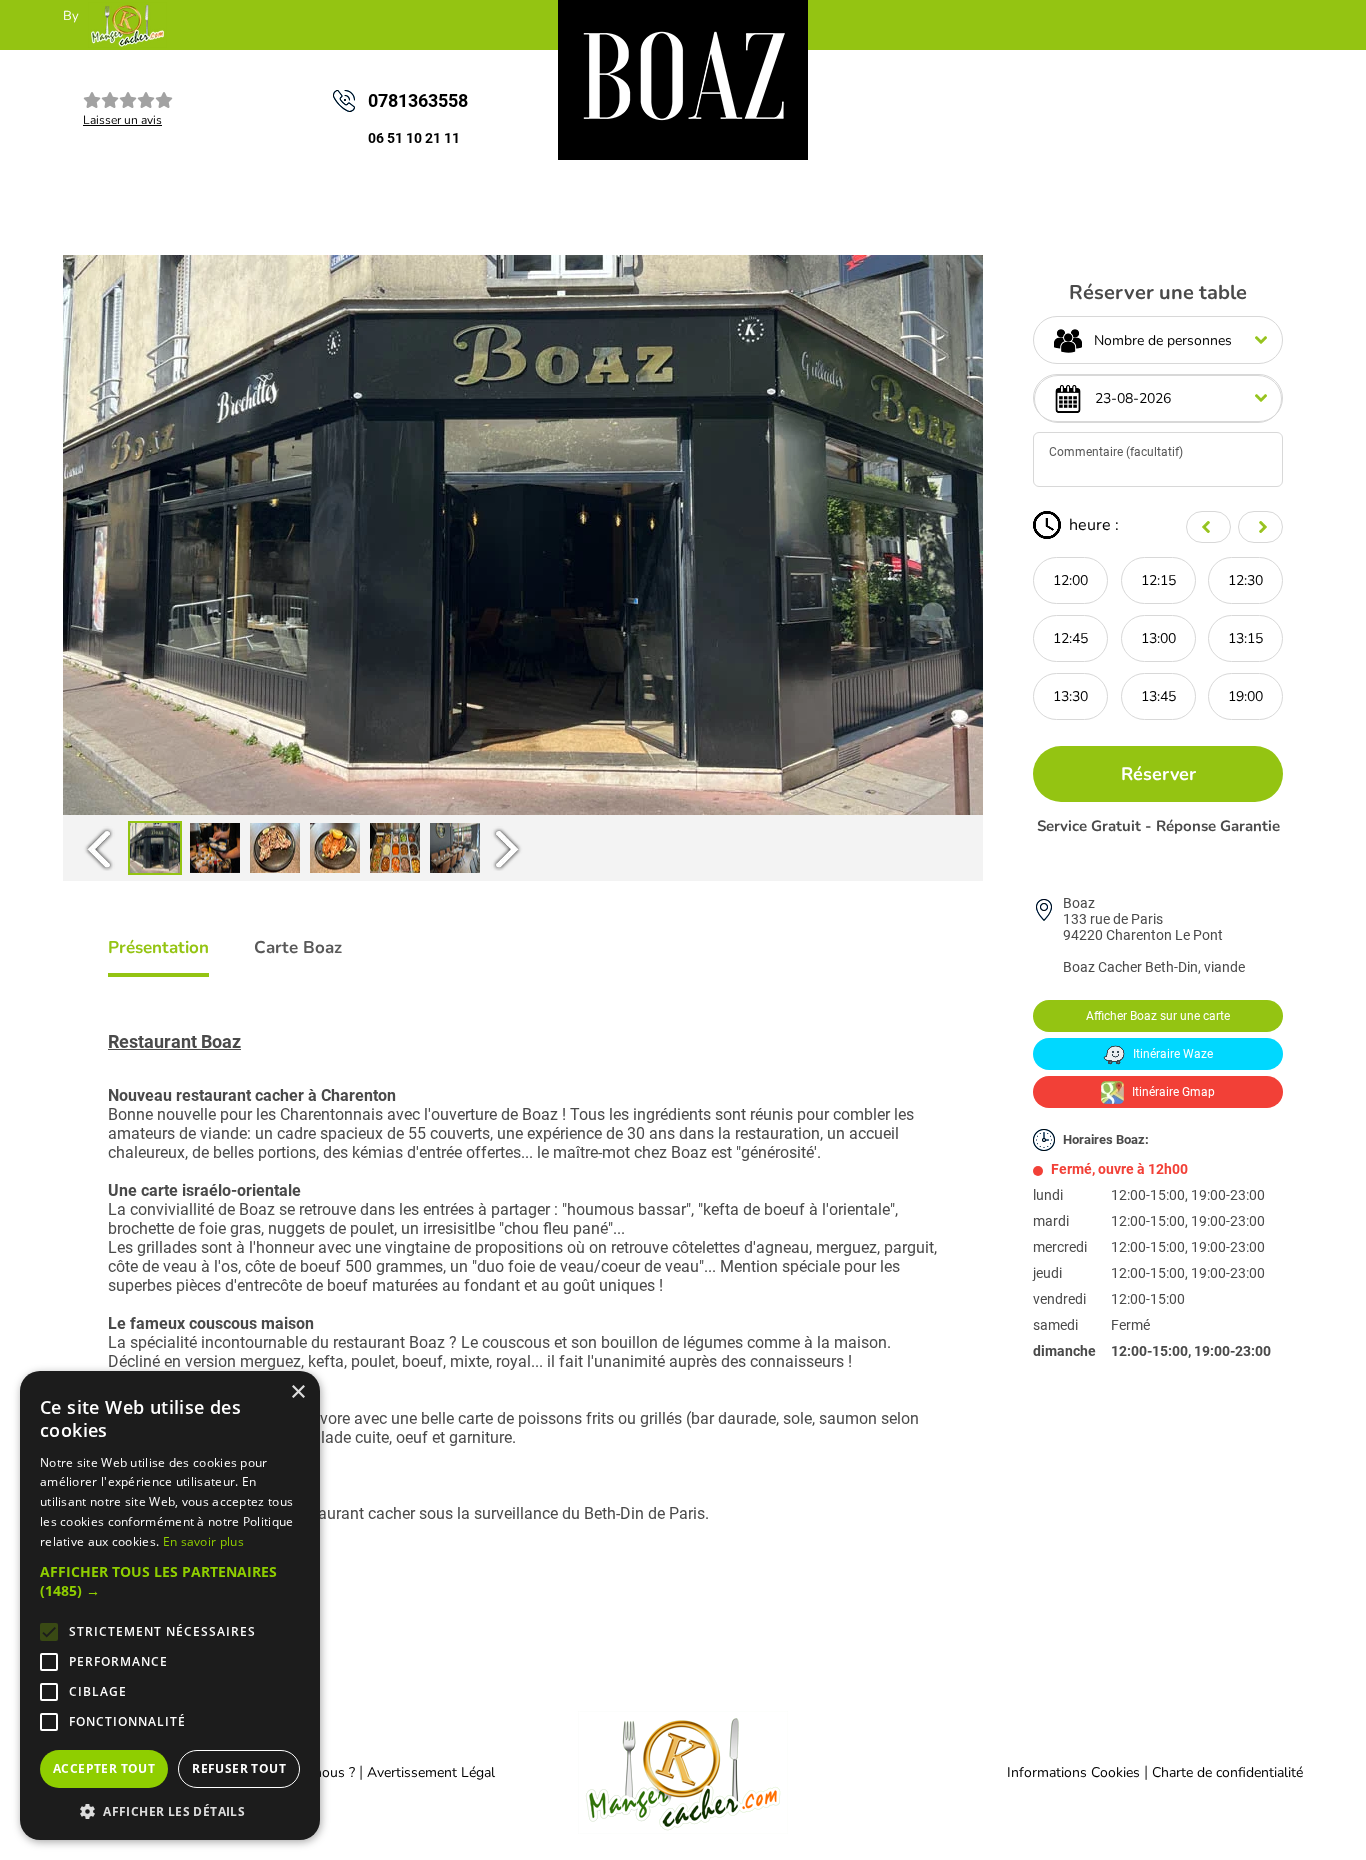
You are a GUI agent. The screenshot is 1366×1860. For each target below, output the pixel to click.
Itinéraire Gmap (1172, 1092)
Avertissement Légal (431, 1772)
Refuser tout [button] (239, 1768)
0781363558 (418, 100)
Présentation (158, 947)
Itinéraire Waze (1171, 1054)
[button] (170, 1581)
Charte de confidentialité (1227, 1772)
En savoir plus (203, 1541)
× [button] (297, 1392)
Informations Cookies (1073, 1772)
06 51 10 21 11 (414, 138)
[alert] (170, 1605)
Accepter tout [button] (104, 1768)
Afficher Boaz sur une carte (1158, 1016)
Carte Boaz (298, 947)
